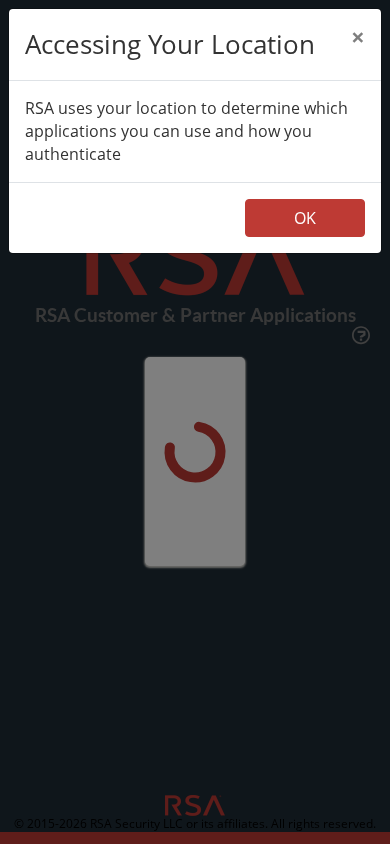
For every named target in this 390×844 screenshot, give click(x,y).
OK (305, 218)
